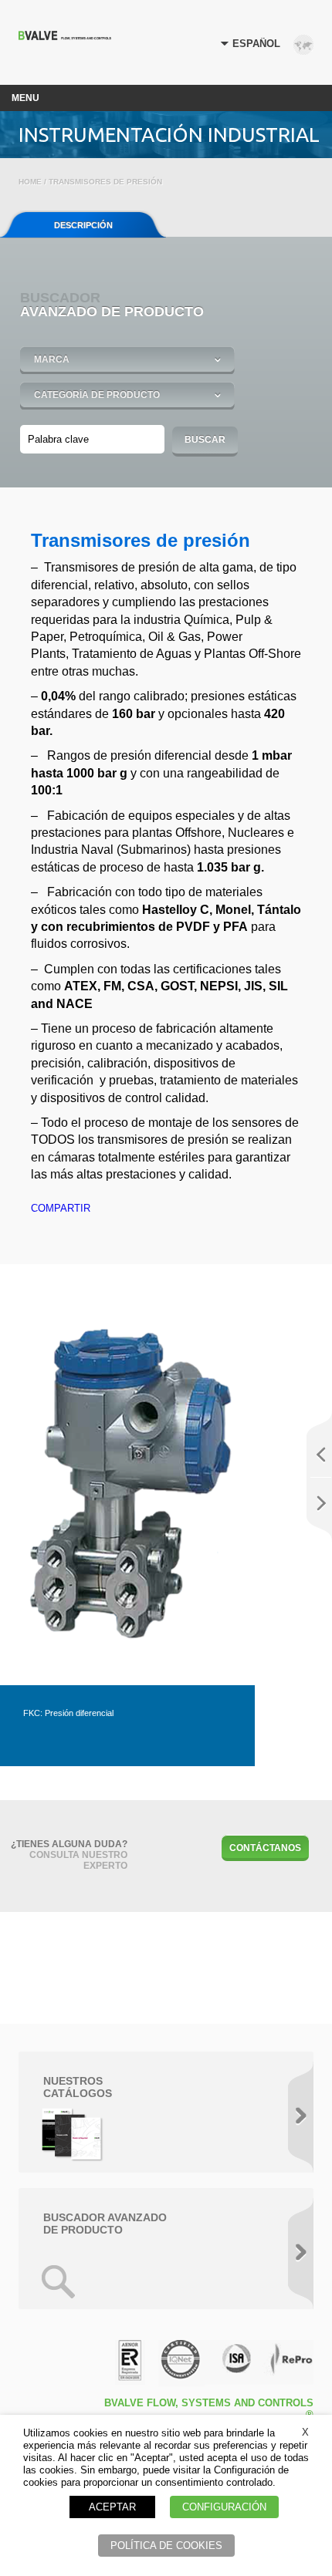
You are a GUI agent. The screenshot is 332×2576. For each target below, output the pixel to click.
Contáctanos (265, 1848)
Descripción (83, 225)
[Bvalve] (65, 36)
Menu (25, 98)
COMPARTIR (61, 1208)
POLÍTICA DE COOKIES (166, 2546)
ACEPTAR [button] (112, 2507)
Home (30, 182)
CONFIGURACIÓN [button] (224, 2507)
